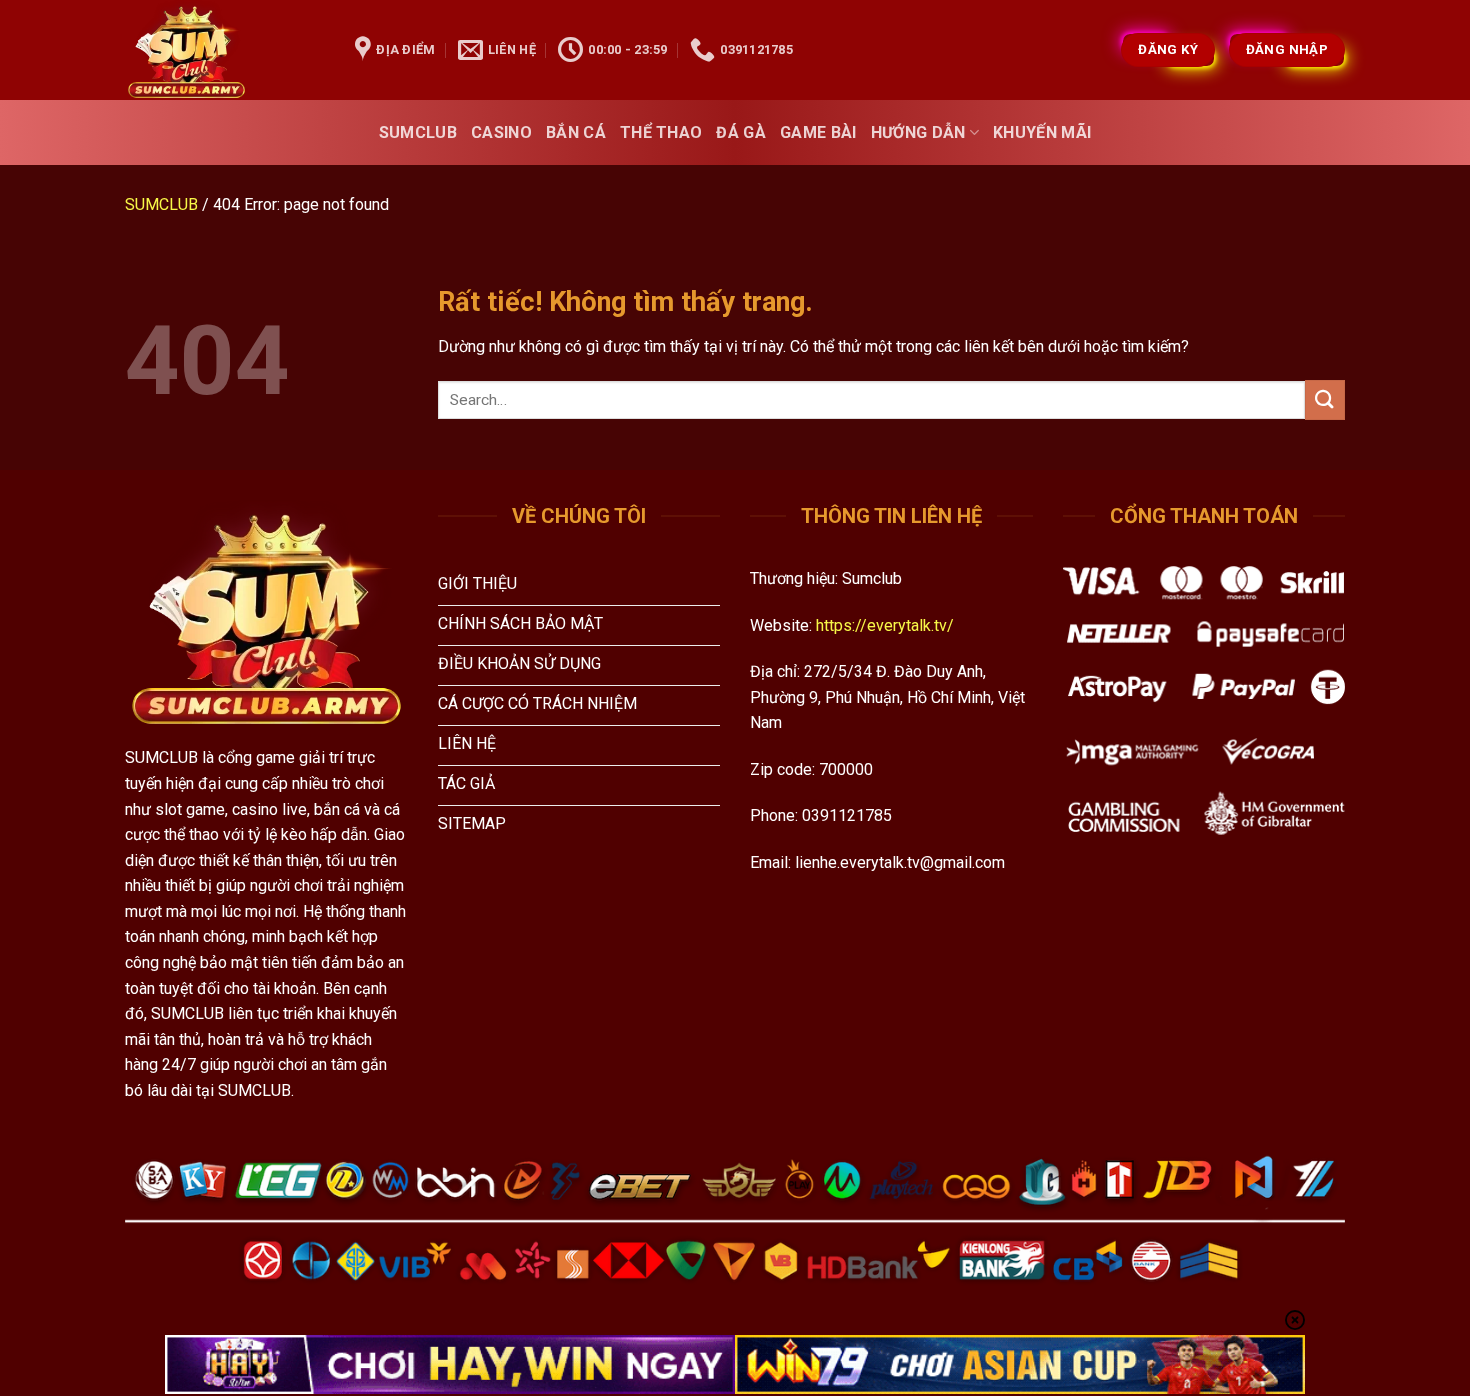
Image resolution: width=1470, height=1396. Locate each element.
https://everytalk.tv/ (885, 625)
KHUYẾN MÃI (1042, 132)
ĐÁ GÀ (741, 132)
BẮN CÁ (576, 132)
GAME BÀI (818, 132)
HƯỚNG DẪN (918, 132)
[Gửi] (1325, 399)
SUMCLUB (418, 132)
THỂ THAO (661, 132)
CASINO (501, 132)
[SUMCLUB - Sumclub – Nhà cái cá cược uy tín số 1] (225, 50)
